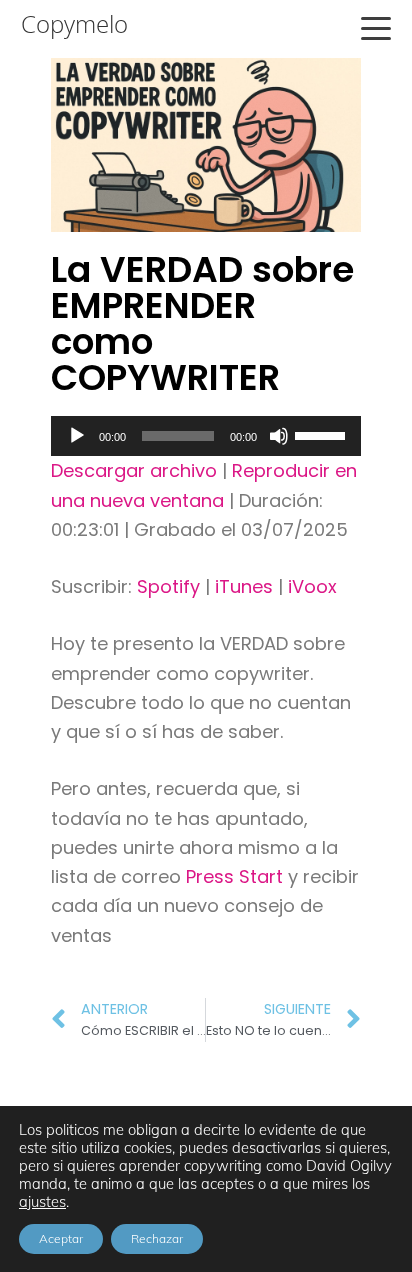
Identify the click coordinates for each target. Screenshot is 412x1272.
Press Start (237, 876)
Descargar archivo (134, 470)
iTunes (244, 586)
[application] (206, 436)
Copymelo (74, 24)
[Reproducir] (77, 436)
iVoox (312, 586)
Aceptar (61, 1238)
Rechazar (157, 1238)
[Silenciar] (279, 436)
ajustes (42, 1202)
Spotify (168, 586)
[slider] (323, 434)
